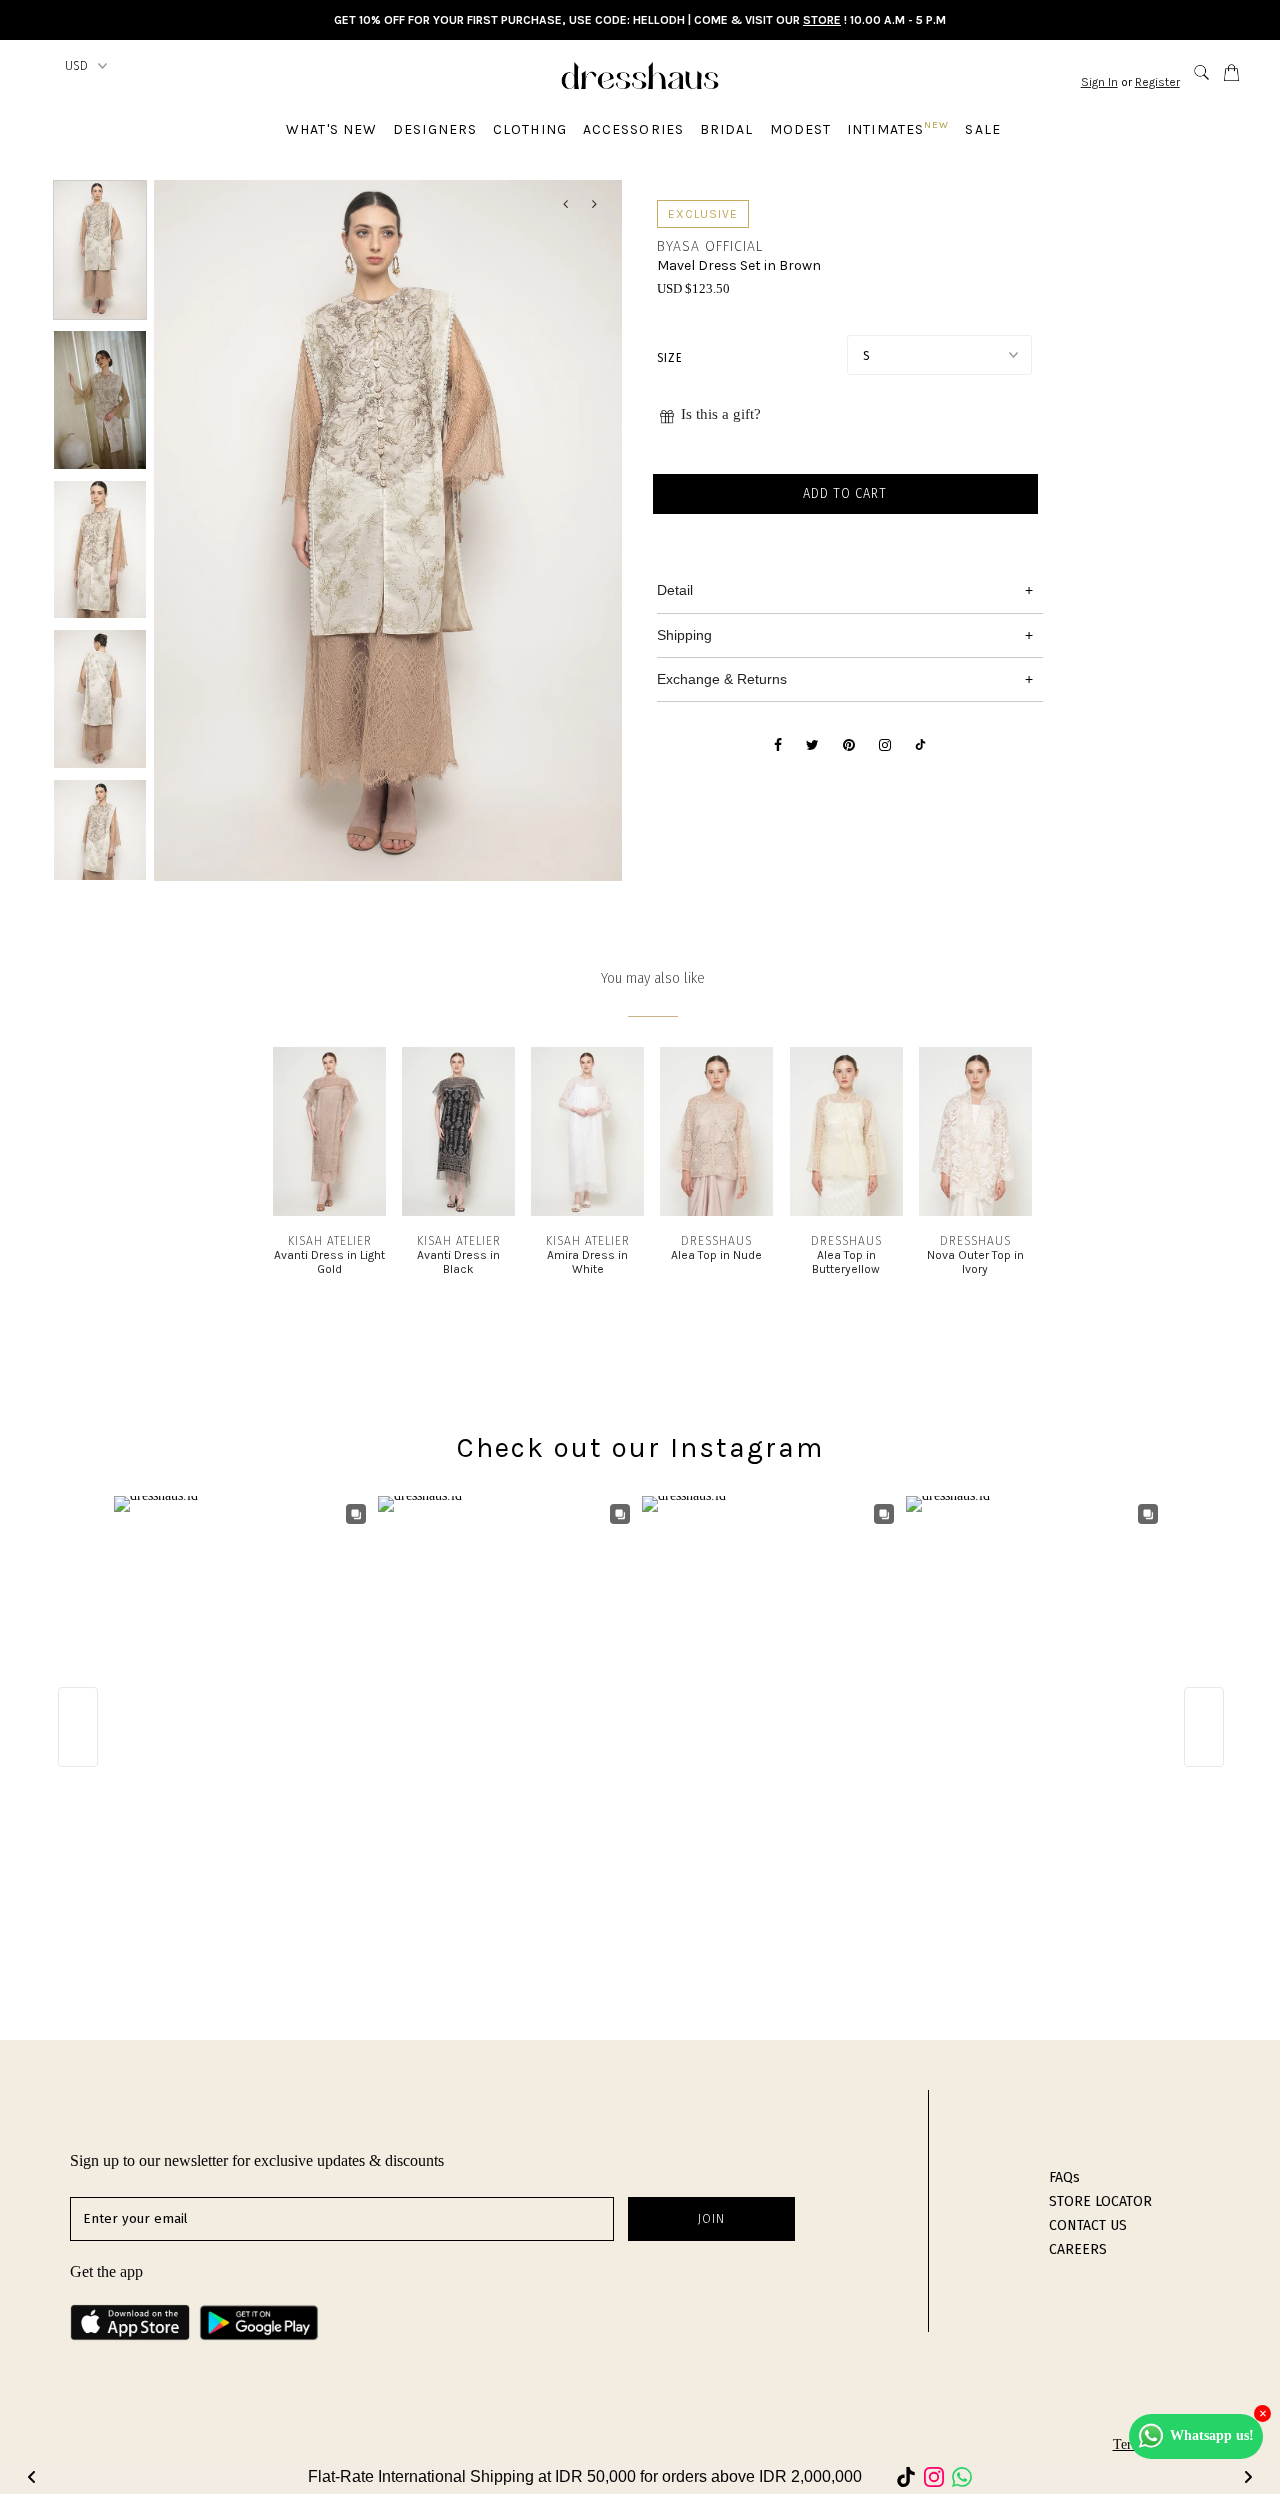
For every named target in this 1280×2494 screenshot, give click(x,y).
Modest (801, 129)
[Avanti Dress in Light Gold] (329, 1211)
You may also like (653, 978)
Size (669, 358)
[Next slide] (1248, 2477)
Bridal (727, 129)
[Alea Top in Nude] (716, 1211)
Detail (675, 590)
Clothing (530, 129)
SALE (982, 129)
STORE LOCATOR (1100, 2201)
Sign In (1099, 82)
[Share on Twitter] (812, 746)
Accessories (633, 129)
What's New (331, 129)
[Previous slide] (32, 2477)
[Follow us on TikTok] (920, 746)
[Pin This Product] (849, 746)
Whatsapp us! (1212, 2435)
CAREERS (1078, 2249)
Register (1157, 82)
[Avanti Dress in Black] (458, 1211)
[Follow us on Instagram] (885, 746)
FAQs (1064, 2177)
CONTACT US (1088, 2225)
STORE (822, 20)
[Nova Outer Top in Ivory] (975, 1211)
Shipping (684, 635)
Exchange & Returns (722, 679)
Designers (435, 129)
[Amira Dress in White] (587, 1211)
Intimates (898, 128)
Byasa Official (710, 246)
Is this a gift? (721, 414)
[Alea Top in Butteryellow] (846, 1211)
